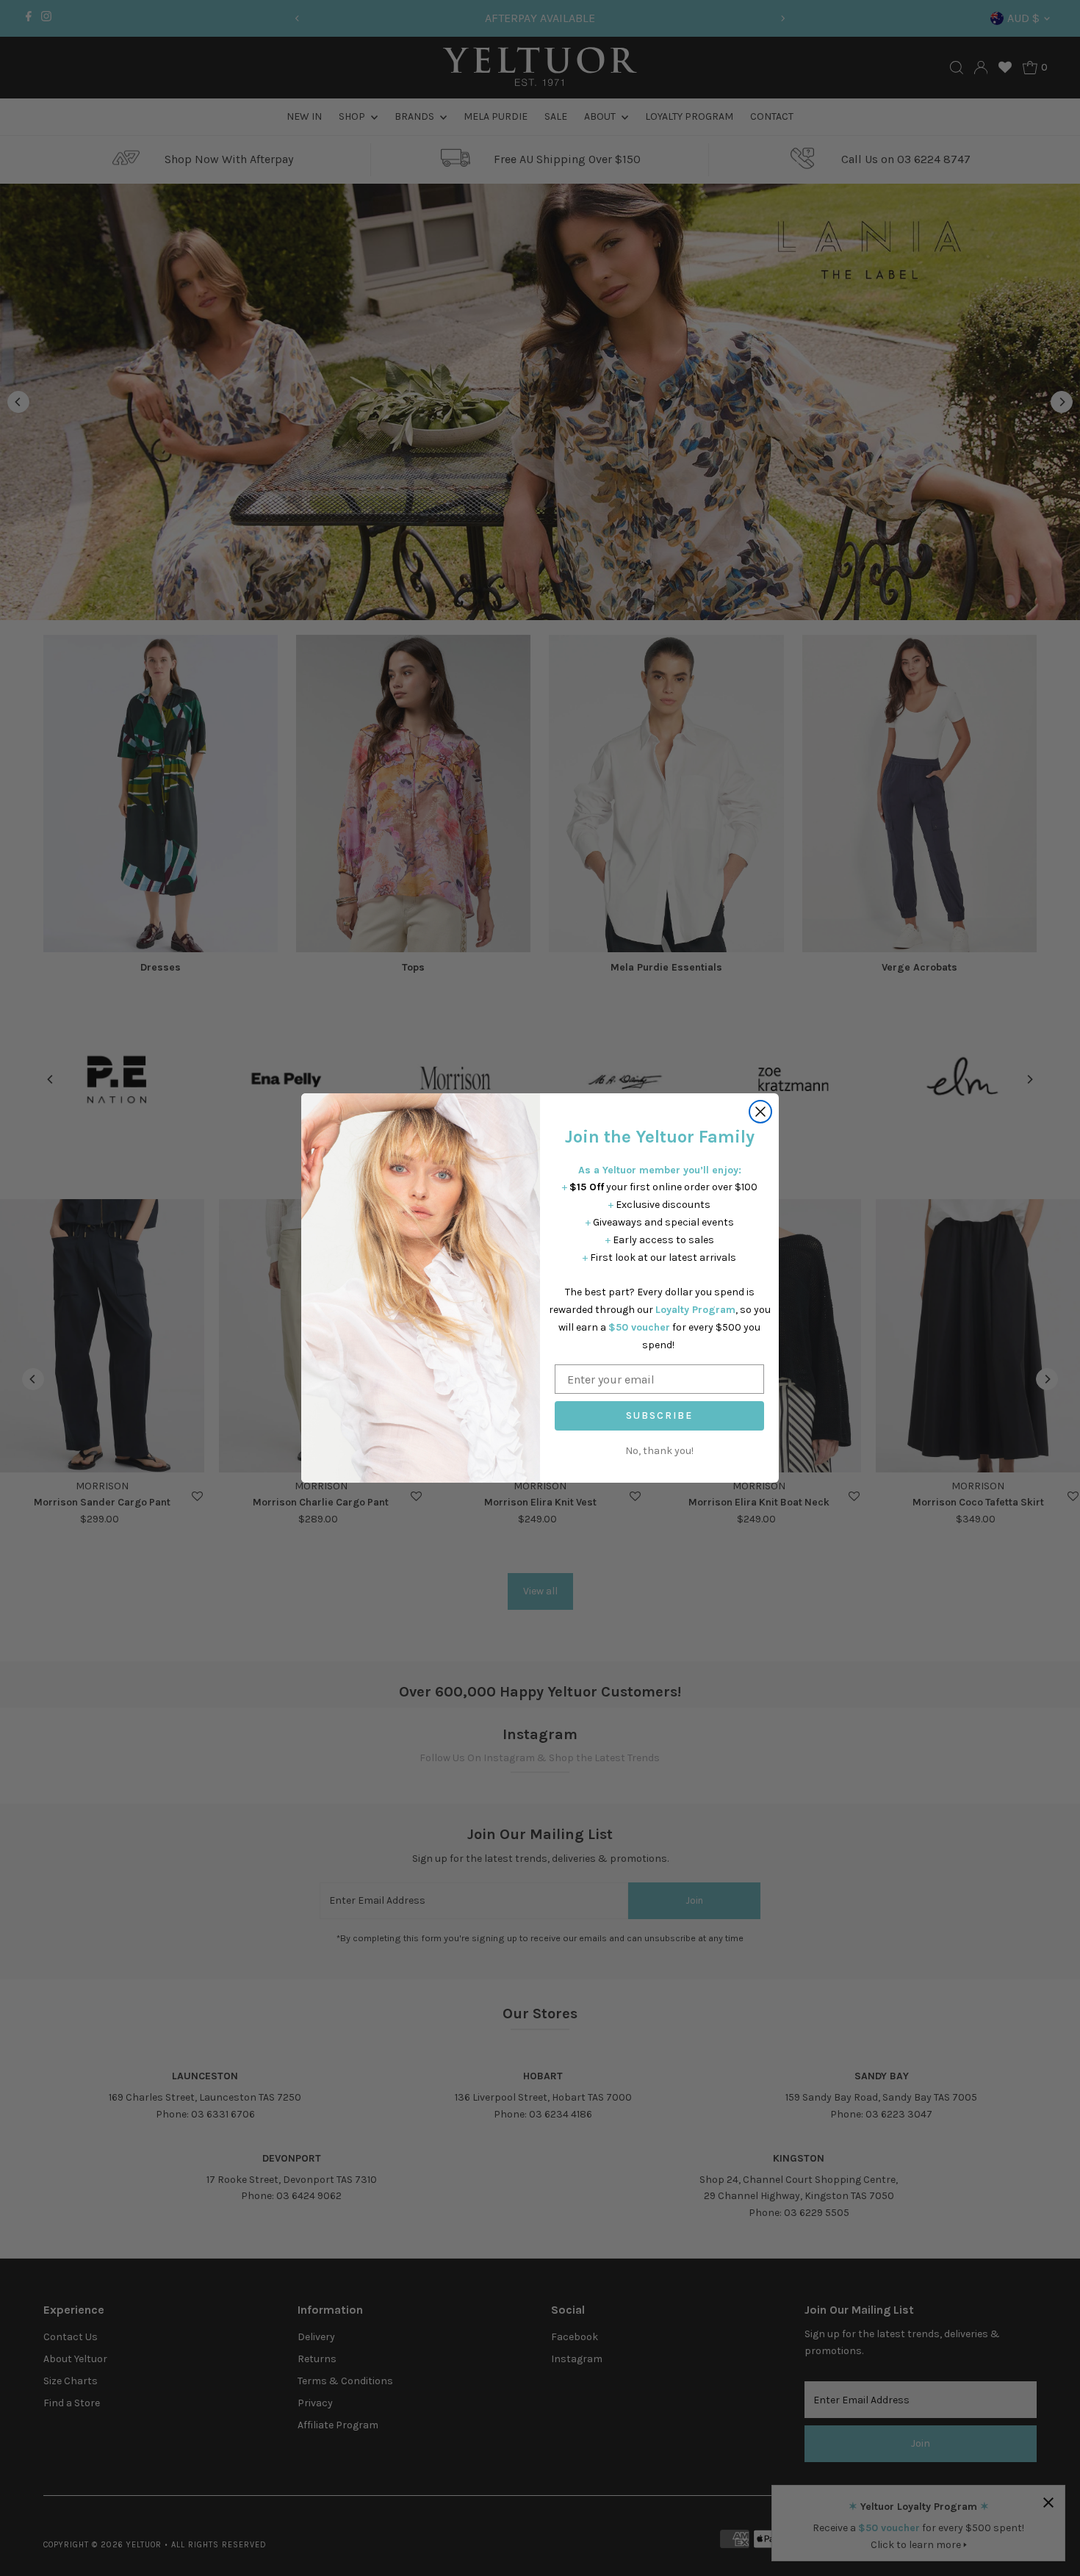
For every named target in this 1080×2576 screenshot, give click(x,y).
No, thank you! (659, 1451)
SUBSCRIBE (659, 1415)
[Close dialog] (760, 1112)
